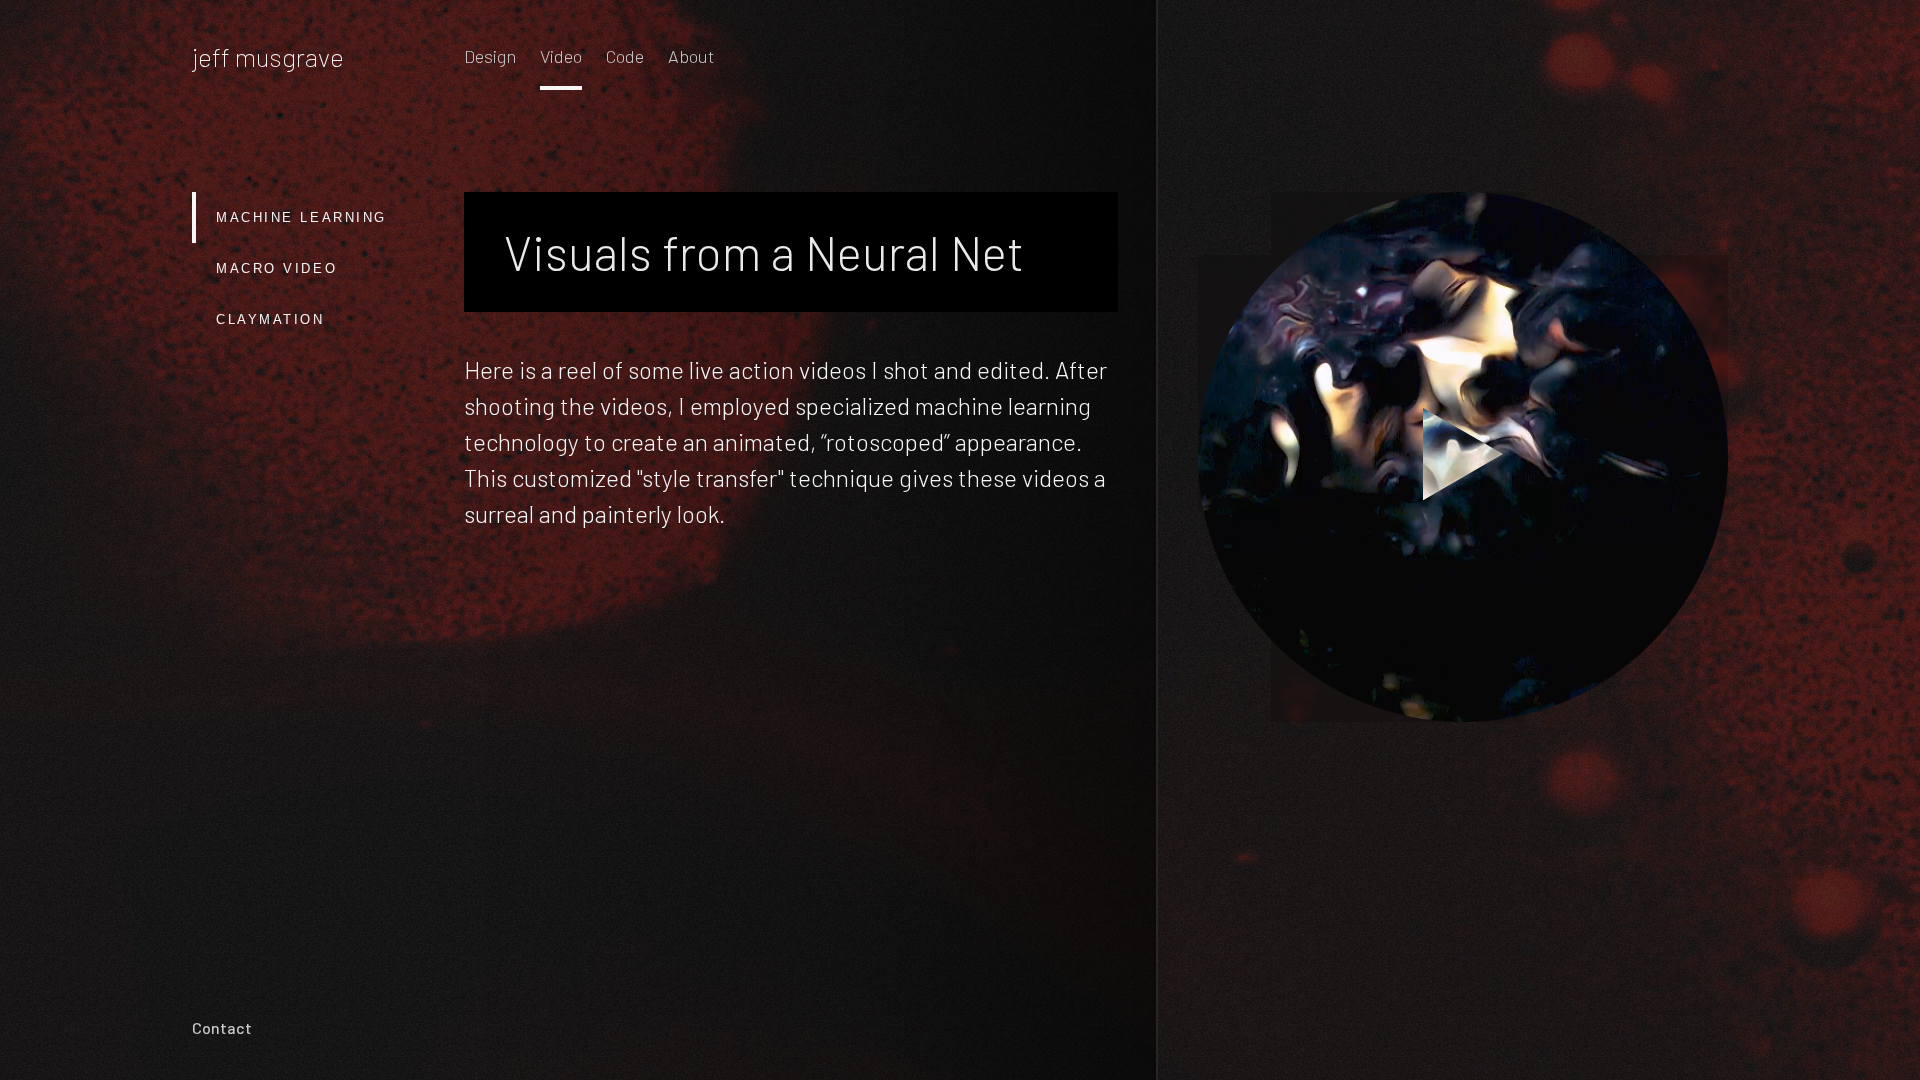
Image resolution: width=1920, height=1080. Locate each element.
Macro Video (276, 268)
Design (490, 56)
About (691, 56)
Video (561, 56)
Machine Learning (301, 217)
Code (625, 56)
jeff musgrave (268, 56)
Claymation (270, 319)
